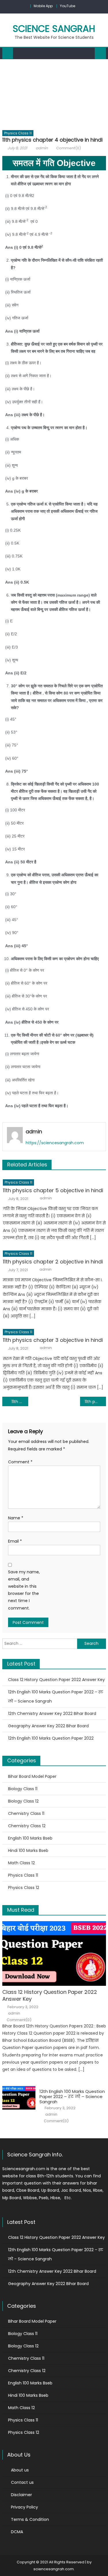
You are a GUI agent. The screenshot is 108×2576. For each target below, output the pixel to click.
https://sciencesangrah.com (55, 1143)
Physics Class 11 (18, 133)
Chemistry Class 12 (27, 1826)
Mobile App (43, 6)
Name (16, 1518)
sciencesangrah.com (54, 2569)
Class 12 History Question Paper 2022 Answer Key (56, 1680)
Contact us (22, 2482)
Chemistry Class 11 (26, 1813)
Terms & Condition (30, 2519)
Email (15, 1541)
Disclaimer (21, 2495)
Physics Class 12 (24, 1888)
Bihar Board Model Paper (32, 1776)
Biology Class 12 (23, 1801)
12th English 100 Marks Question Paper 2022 (51, 1738)
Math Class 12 (21, 1863)
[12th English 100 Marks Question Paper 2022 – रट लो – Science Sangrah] (19, 2098)
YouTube (68, 6)
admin (42, 148)
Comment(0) (69, 148)
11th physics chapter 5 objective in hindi (53, 1190)
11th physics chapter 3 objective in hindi (53, 1340)
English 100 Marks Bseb (30, 1838)
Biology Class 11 (23, 1789)
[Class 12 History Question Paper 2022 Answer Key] (54, 1953)
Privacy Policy (24, 2507)
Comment (20, 1462)
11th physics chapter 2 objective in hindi (53, 1262)
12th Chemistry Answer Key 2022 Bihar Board (52, 1714)
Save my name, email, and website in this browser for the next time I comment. (24, 1590)
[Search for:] (40, 1643)
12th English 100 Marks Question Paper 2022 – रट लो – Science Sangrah (56, 1697)
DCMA (17, 2532)
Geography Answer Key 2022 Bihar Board (48, 1726)
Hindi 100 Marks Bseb (28, 1851)
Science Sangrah (54, 29)
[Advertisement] (54, 93)
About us (20, 2470)
